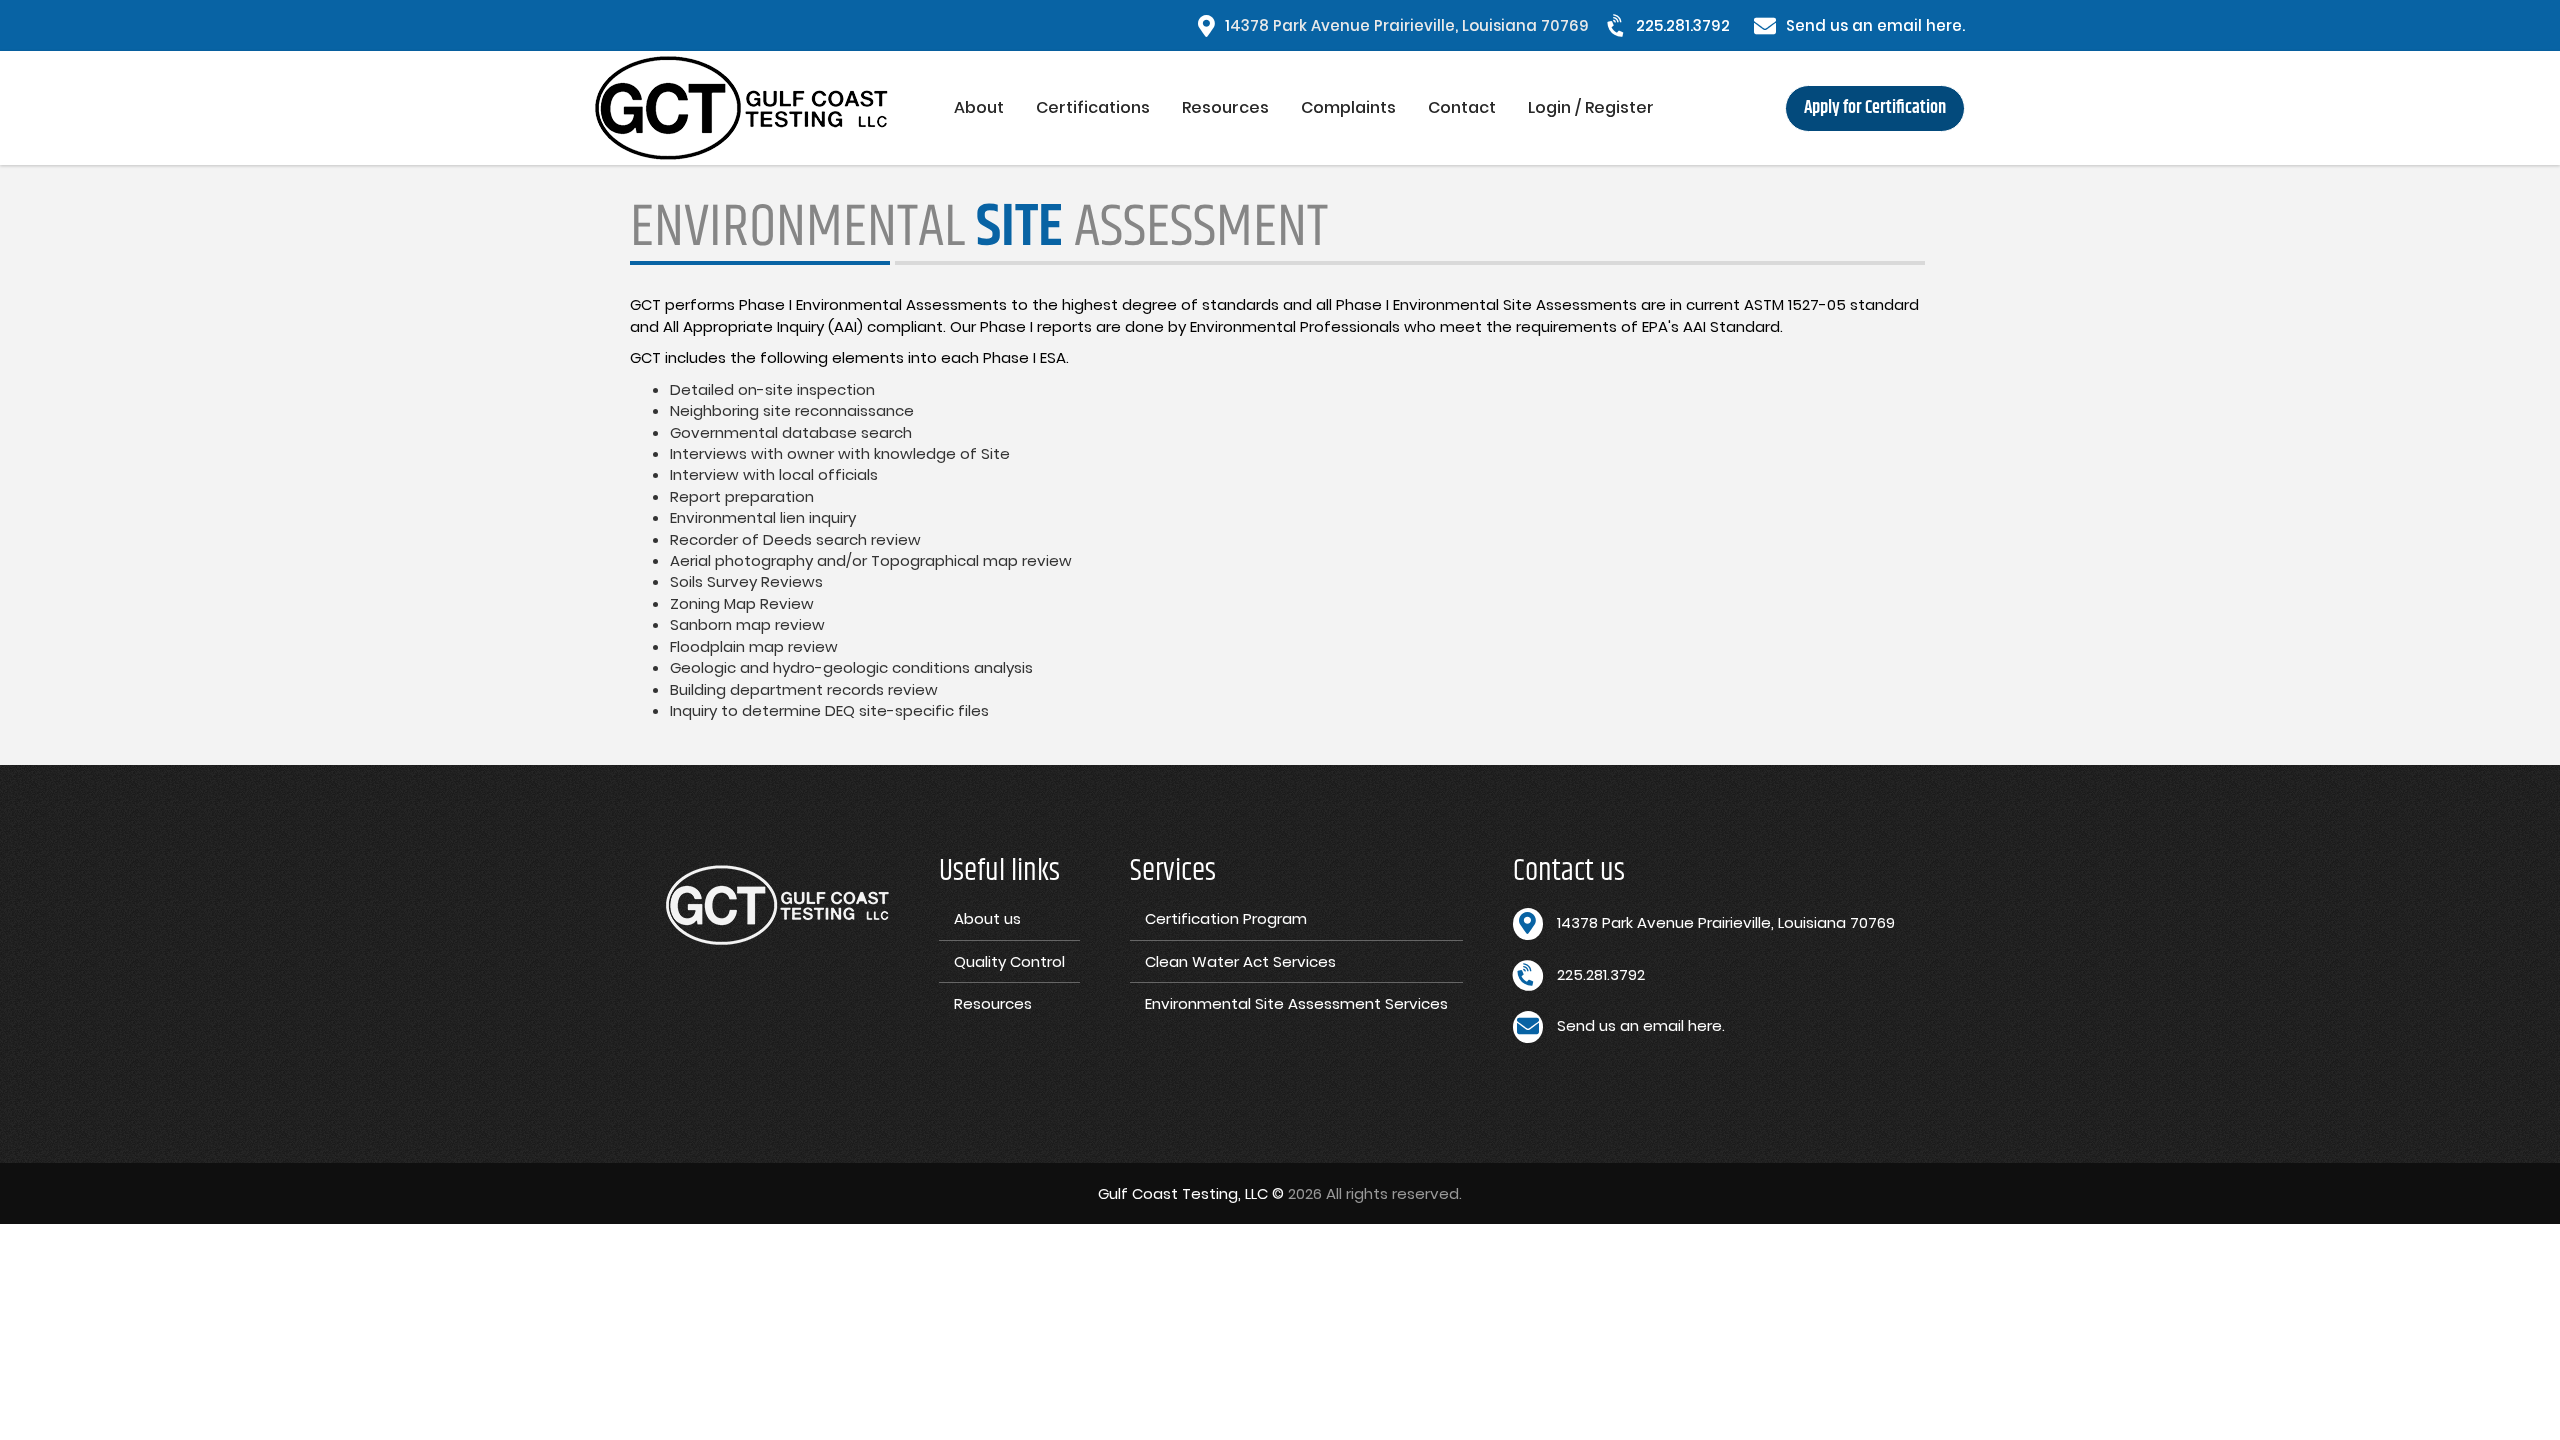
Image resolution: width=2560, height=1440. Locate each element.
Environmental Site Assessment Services (1296, 1003)
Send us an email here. (1875, 25)
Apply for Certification (1875, 108)
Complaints (1348, 107)
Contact (1462, 107)
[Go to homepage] (766, 108)
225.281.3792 (1683, 25)
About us (987, 918)
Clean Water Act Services (1240, 961)
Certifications (1093, 107)
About (979, 107)
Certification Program (1226, 918)
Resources (1225, 107)
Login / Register (1591, 107)
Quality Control (1009, 961)
